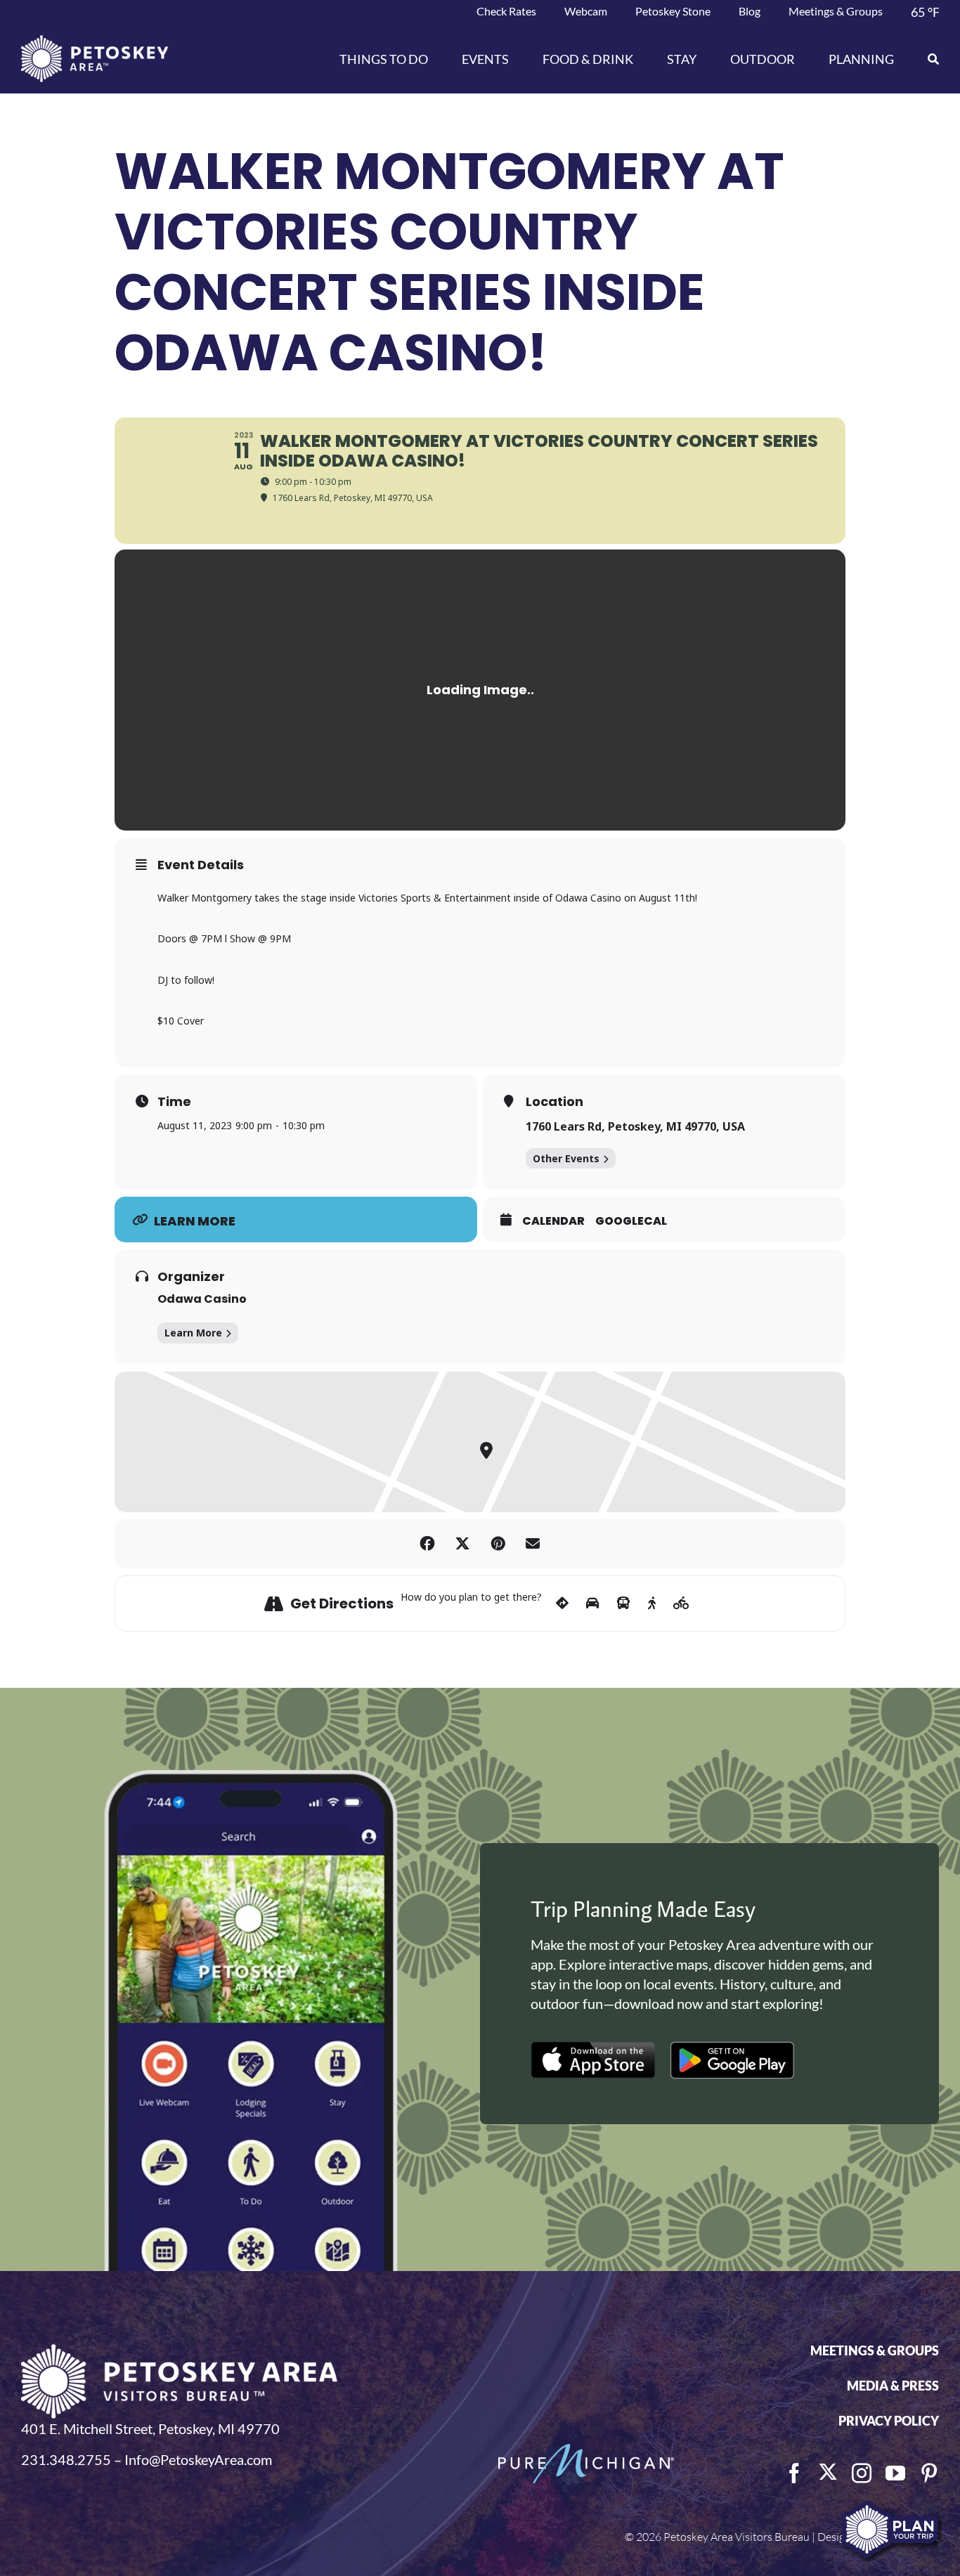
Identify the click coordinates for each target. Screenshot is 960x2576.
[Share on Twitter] (462, 1544)
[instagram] (862, 2473)
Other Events (566, 1158)
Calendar (553, 1221)
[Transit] (623, 1604)
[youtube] (895, 2473)
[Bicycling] (681, 1604)
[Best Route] (562, 1604)
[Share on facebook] (427, 1544)
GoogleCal (631, 1221)
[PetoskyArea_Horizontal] (95, 42)
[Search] (925, 59)
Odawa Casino (202, 1299)
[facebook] (794, 2473)
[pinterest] (929, 2473)
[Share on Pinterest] (498, 1544)
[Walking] (652, 1604)
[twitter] (828, 2472)
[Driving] (592, 1604)
